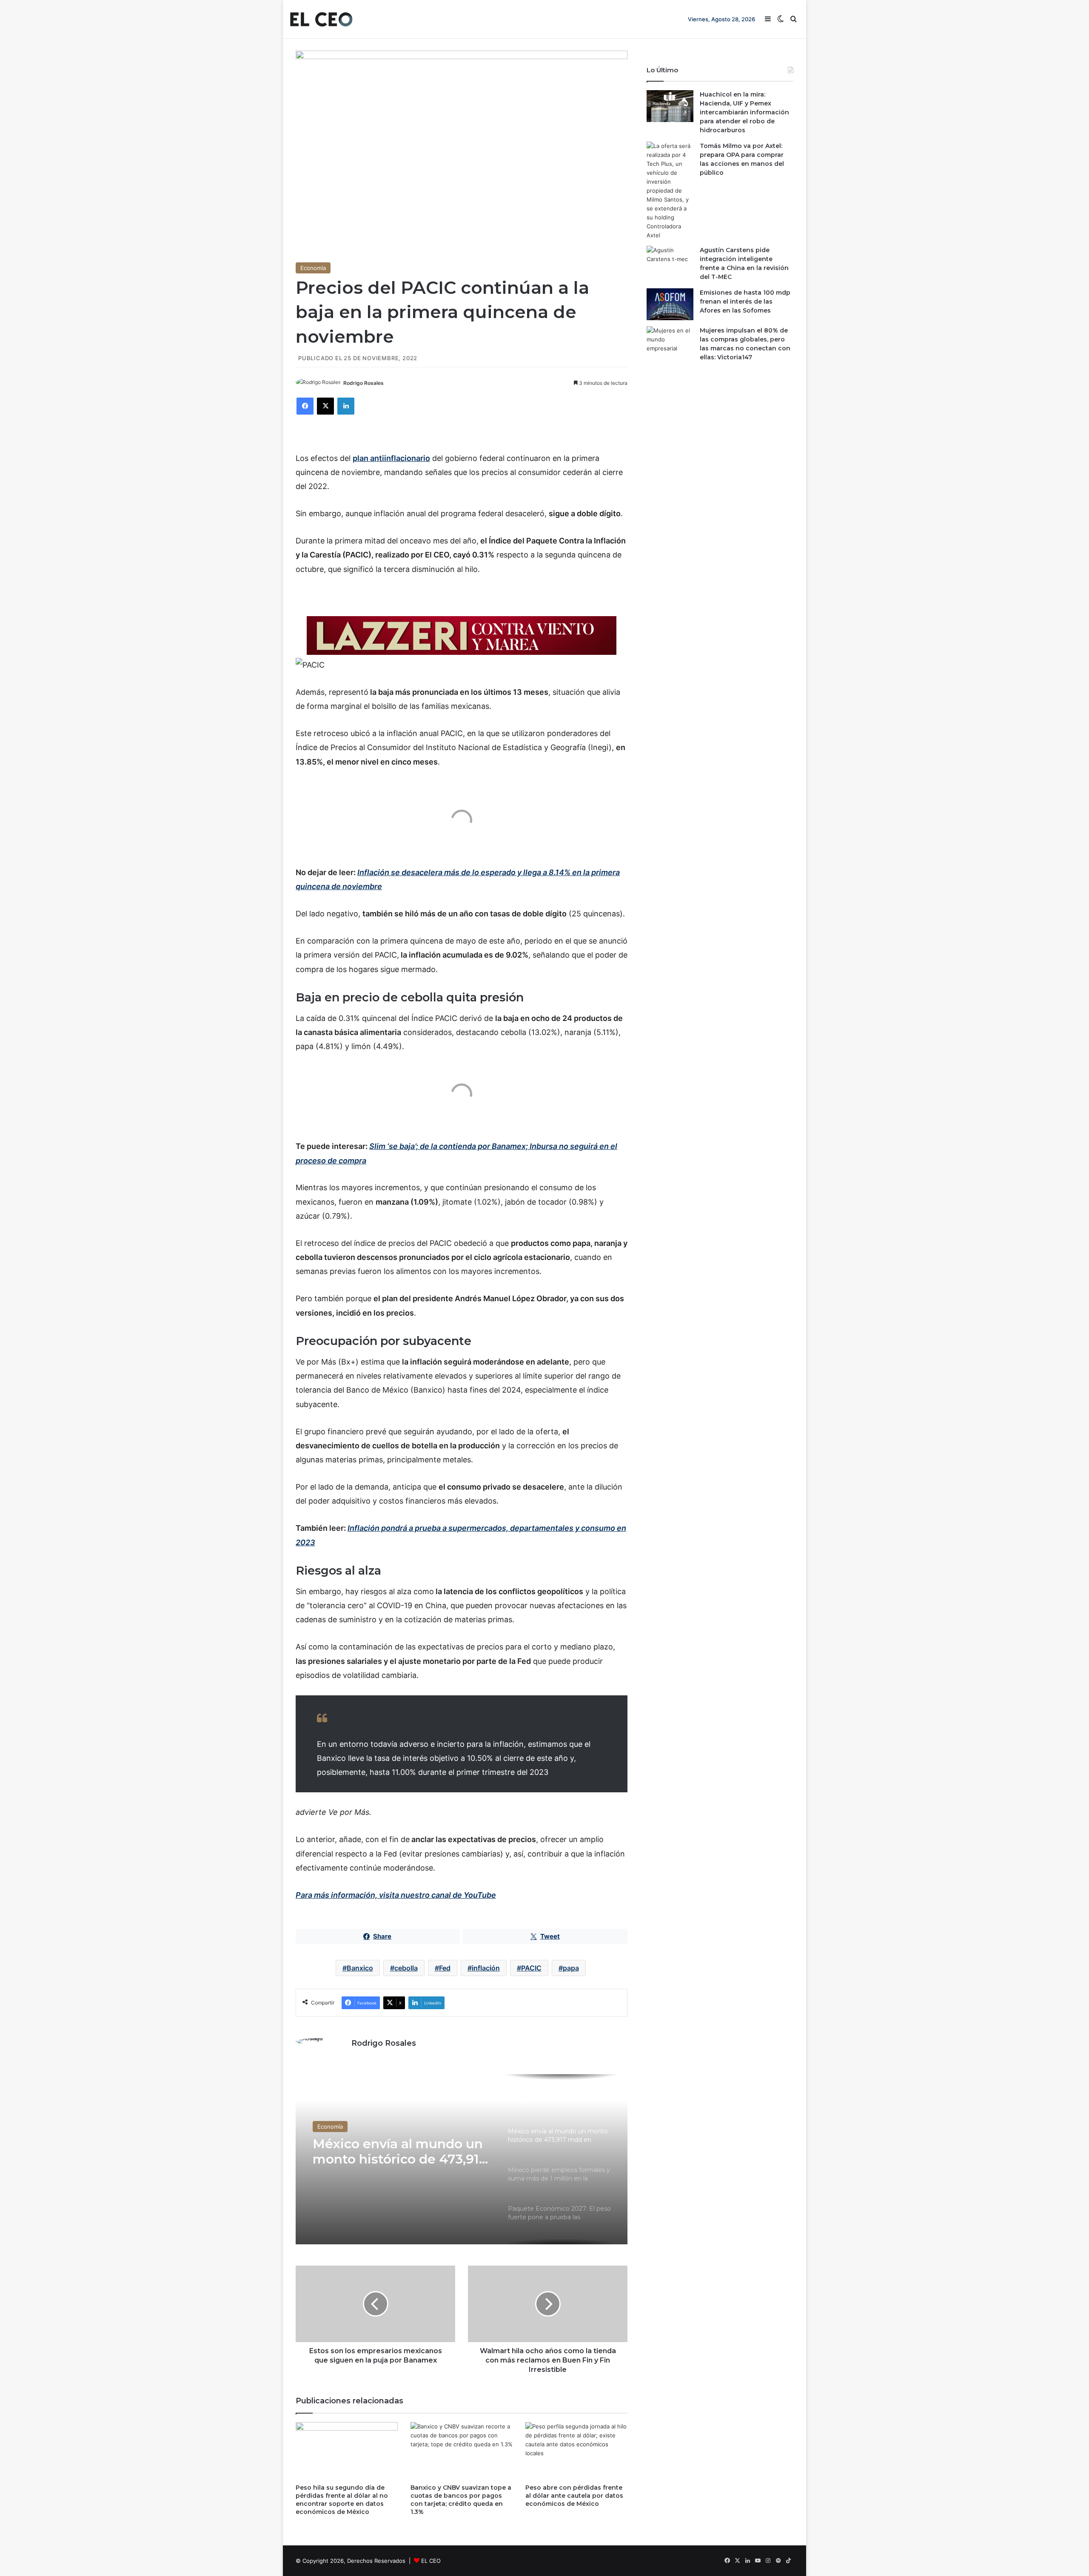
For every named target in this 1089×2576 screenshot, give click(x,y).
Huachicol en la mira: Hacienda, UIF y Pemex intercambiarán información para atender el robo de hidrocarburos (744, 112)
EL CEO (431, 2561)
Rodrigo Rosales (363, 383)
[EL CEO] (321, 19)
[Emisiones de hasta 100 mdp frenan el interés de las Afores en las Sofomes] (670, 304)
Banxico (360, 1968)
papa (571, 1968)
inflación (486, 1968)
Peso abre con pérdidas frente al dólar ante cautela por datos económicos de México (574, 2496)
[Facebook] (305, 406)
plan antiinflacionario (391, 458)
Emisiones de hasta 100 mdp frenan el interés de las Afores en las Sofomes (745, 301)
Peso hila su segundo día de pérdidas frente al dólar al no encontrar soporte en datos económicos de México (342, 2500)
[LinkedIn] (346, 406)
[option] (462, 2159)
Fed (445, 1968)
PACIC (531, 1968)
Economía (313, 268)
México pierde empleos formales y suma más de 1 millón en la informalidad (396, 2152)
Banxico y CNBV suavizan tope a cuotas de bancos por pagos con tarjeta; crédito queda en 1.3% (461, 2500)
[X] (325, 406)
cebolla (406, 1968)
